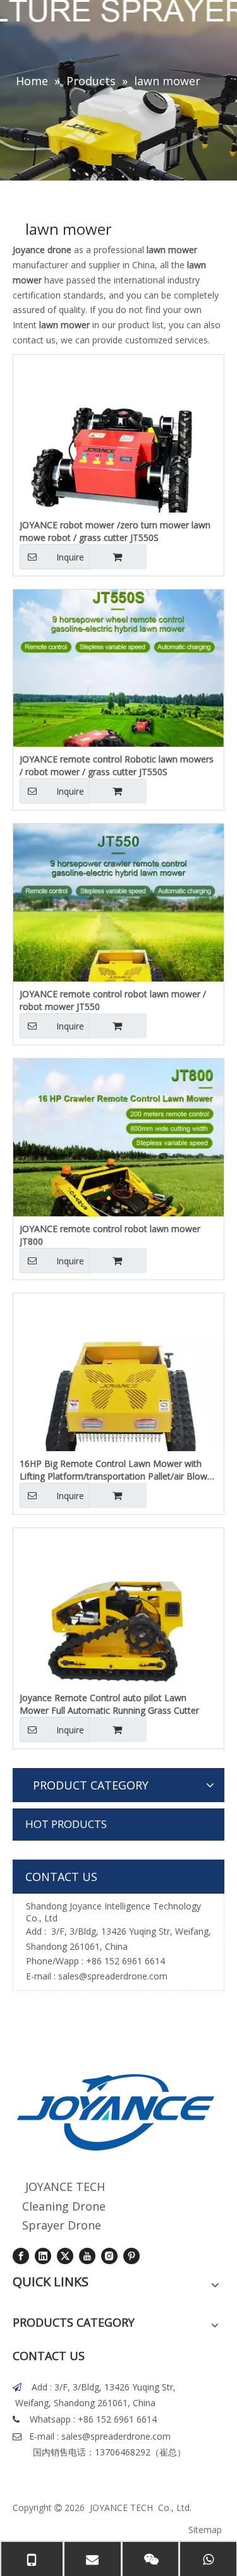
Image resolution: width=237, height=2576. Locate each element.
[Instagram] (109, 2256)
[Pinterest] (131, 2256)
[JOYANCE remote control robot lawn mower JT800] (118, 1169)
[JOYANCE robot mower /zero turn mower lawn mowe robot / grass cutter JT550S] (118, 459)
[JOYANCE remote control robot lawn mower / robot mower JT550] (118, 935)
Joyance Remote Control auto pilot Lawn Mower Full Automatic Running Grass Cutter (109, 1704)
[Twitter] (65, 2256)
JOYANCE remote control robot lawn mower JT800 (110, 1235)
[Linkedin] (43, 2256)
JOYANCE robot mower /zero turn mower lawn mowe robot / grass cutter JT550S (115, 531)
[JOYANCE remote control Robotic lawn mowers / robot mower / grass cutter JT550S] (118, 700)
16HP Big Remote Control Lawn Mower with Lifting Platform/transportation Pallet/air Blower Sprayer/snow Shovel (118, 1470)
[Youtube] (87, 2256)
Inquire (70, 557)
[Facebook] (21, 2256)
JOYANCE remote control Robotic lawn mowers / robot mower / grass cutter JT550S (117, 765)
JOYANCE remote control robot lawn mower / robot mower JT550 (113, 1000)
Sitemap (205, 2530)
